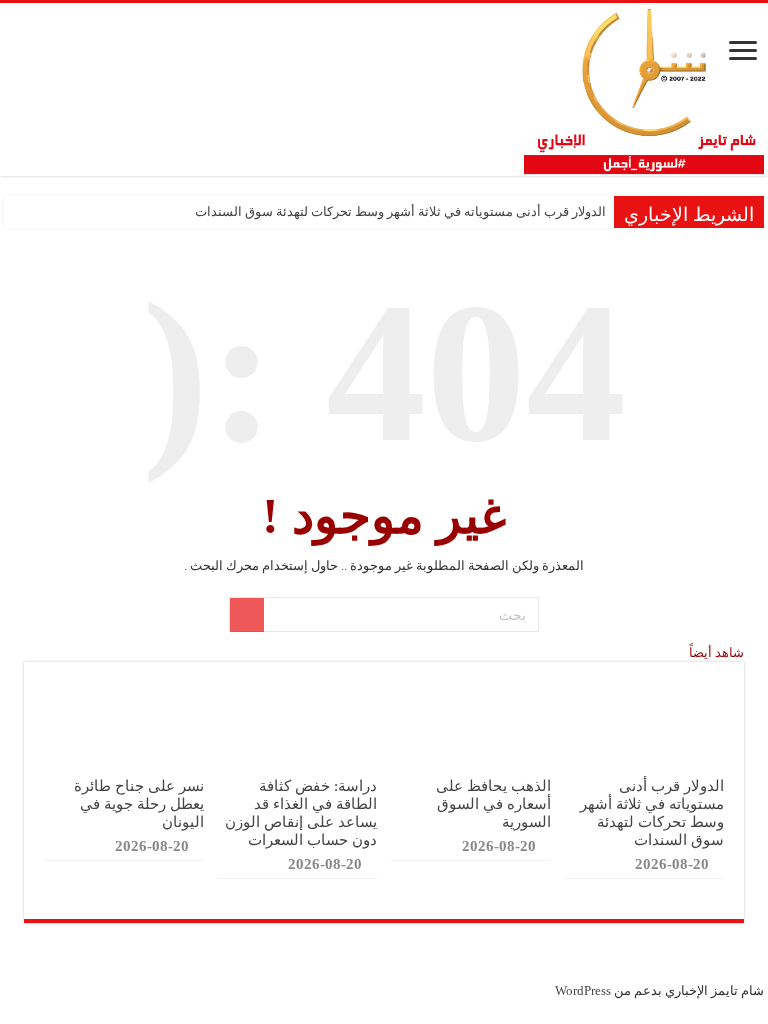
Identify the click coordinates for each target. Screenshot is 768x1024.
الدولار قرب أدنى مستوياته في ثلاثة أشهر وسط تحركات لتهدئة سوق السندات (400, 211)
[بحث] (247, 615)
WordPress (583, 990)
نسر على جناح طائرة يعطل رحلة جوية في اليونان (139, 803)
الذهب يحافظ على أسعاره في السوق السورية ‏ (493, 803)
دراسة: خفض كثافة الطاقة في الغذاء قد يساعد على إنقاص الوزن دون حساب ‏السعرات (301, 812)
